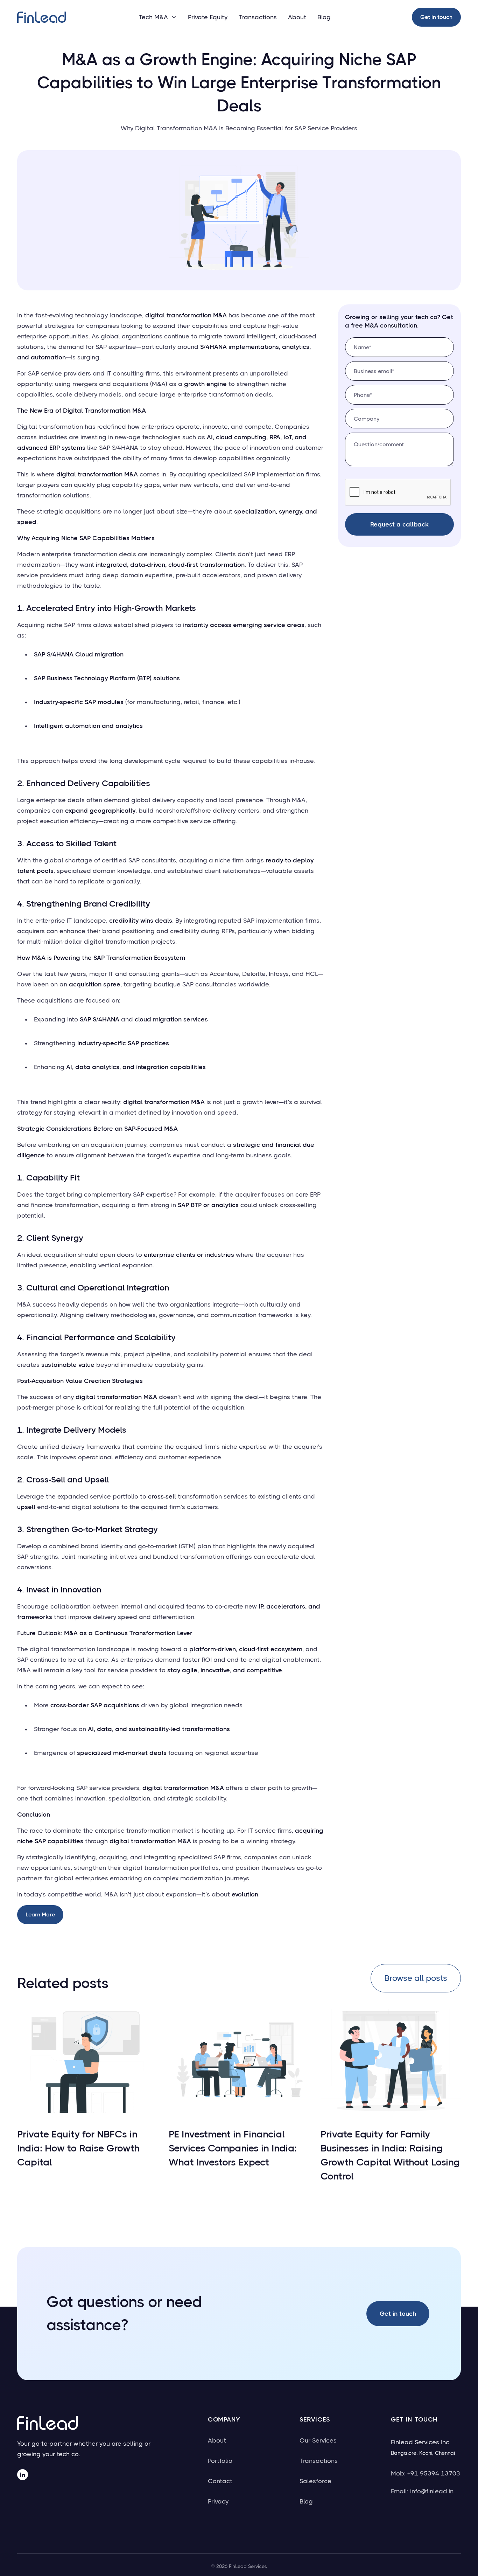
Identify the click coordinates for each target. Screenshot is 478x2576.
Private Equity (208, 17)
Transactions (258, 17)
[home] (42, 17)
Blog (324, 17)
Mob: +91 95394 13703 (426, 2473)
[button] (158, 17)
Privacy (218, 2501)
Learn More (40, 1914)
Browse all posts (416, 1978)
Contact (220, 2481)
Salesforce (315, 2481)
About (297, 17)
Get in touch (436, 17)
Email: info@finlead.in (422, 2491)
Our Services (318, 2440)
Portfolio (220, 2461)
